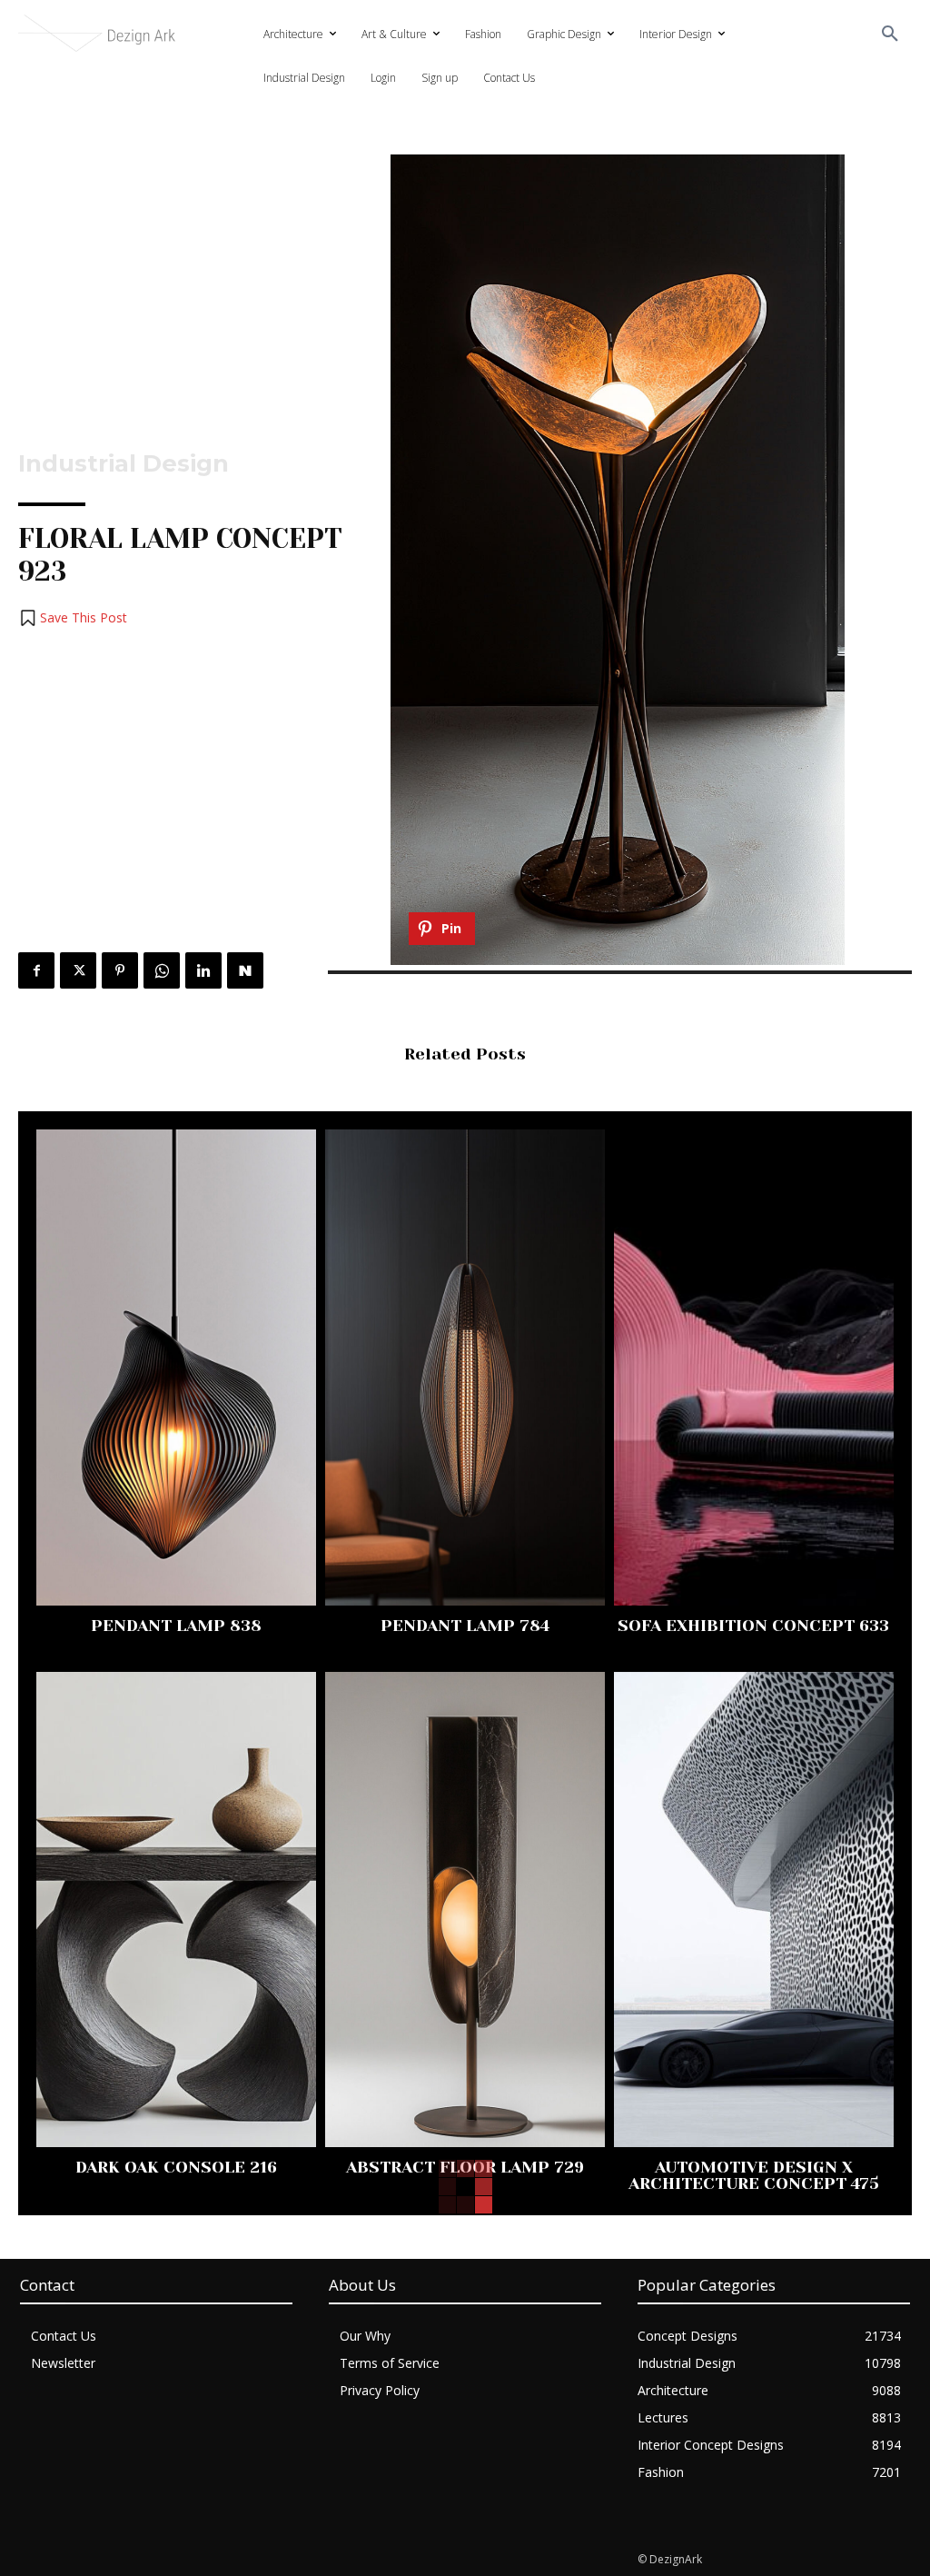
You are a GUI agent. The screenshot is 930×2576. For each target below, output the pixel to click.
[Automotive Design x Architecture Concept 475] (754, 1910)
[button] (890, 35)
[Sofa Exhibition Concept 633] (754, 1368)
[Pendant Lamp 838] (176, 1368)
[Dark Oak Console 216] (176, 1910)
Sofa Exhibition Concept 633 (753, 1626)
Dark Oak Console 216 (176, 2167)
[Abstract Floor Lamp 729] (465, 1910)
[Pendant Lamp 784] (465, 1368)
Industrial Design (124, 463)
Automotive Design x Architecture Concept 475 (754, 2175)
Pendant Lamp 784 (465, 1626)
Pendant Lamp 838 (176, 1626)
